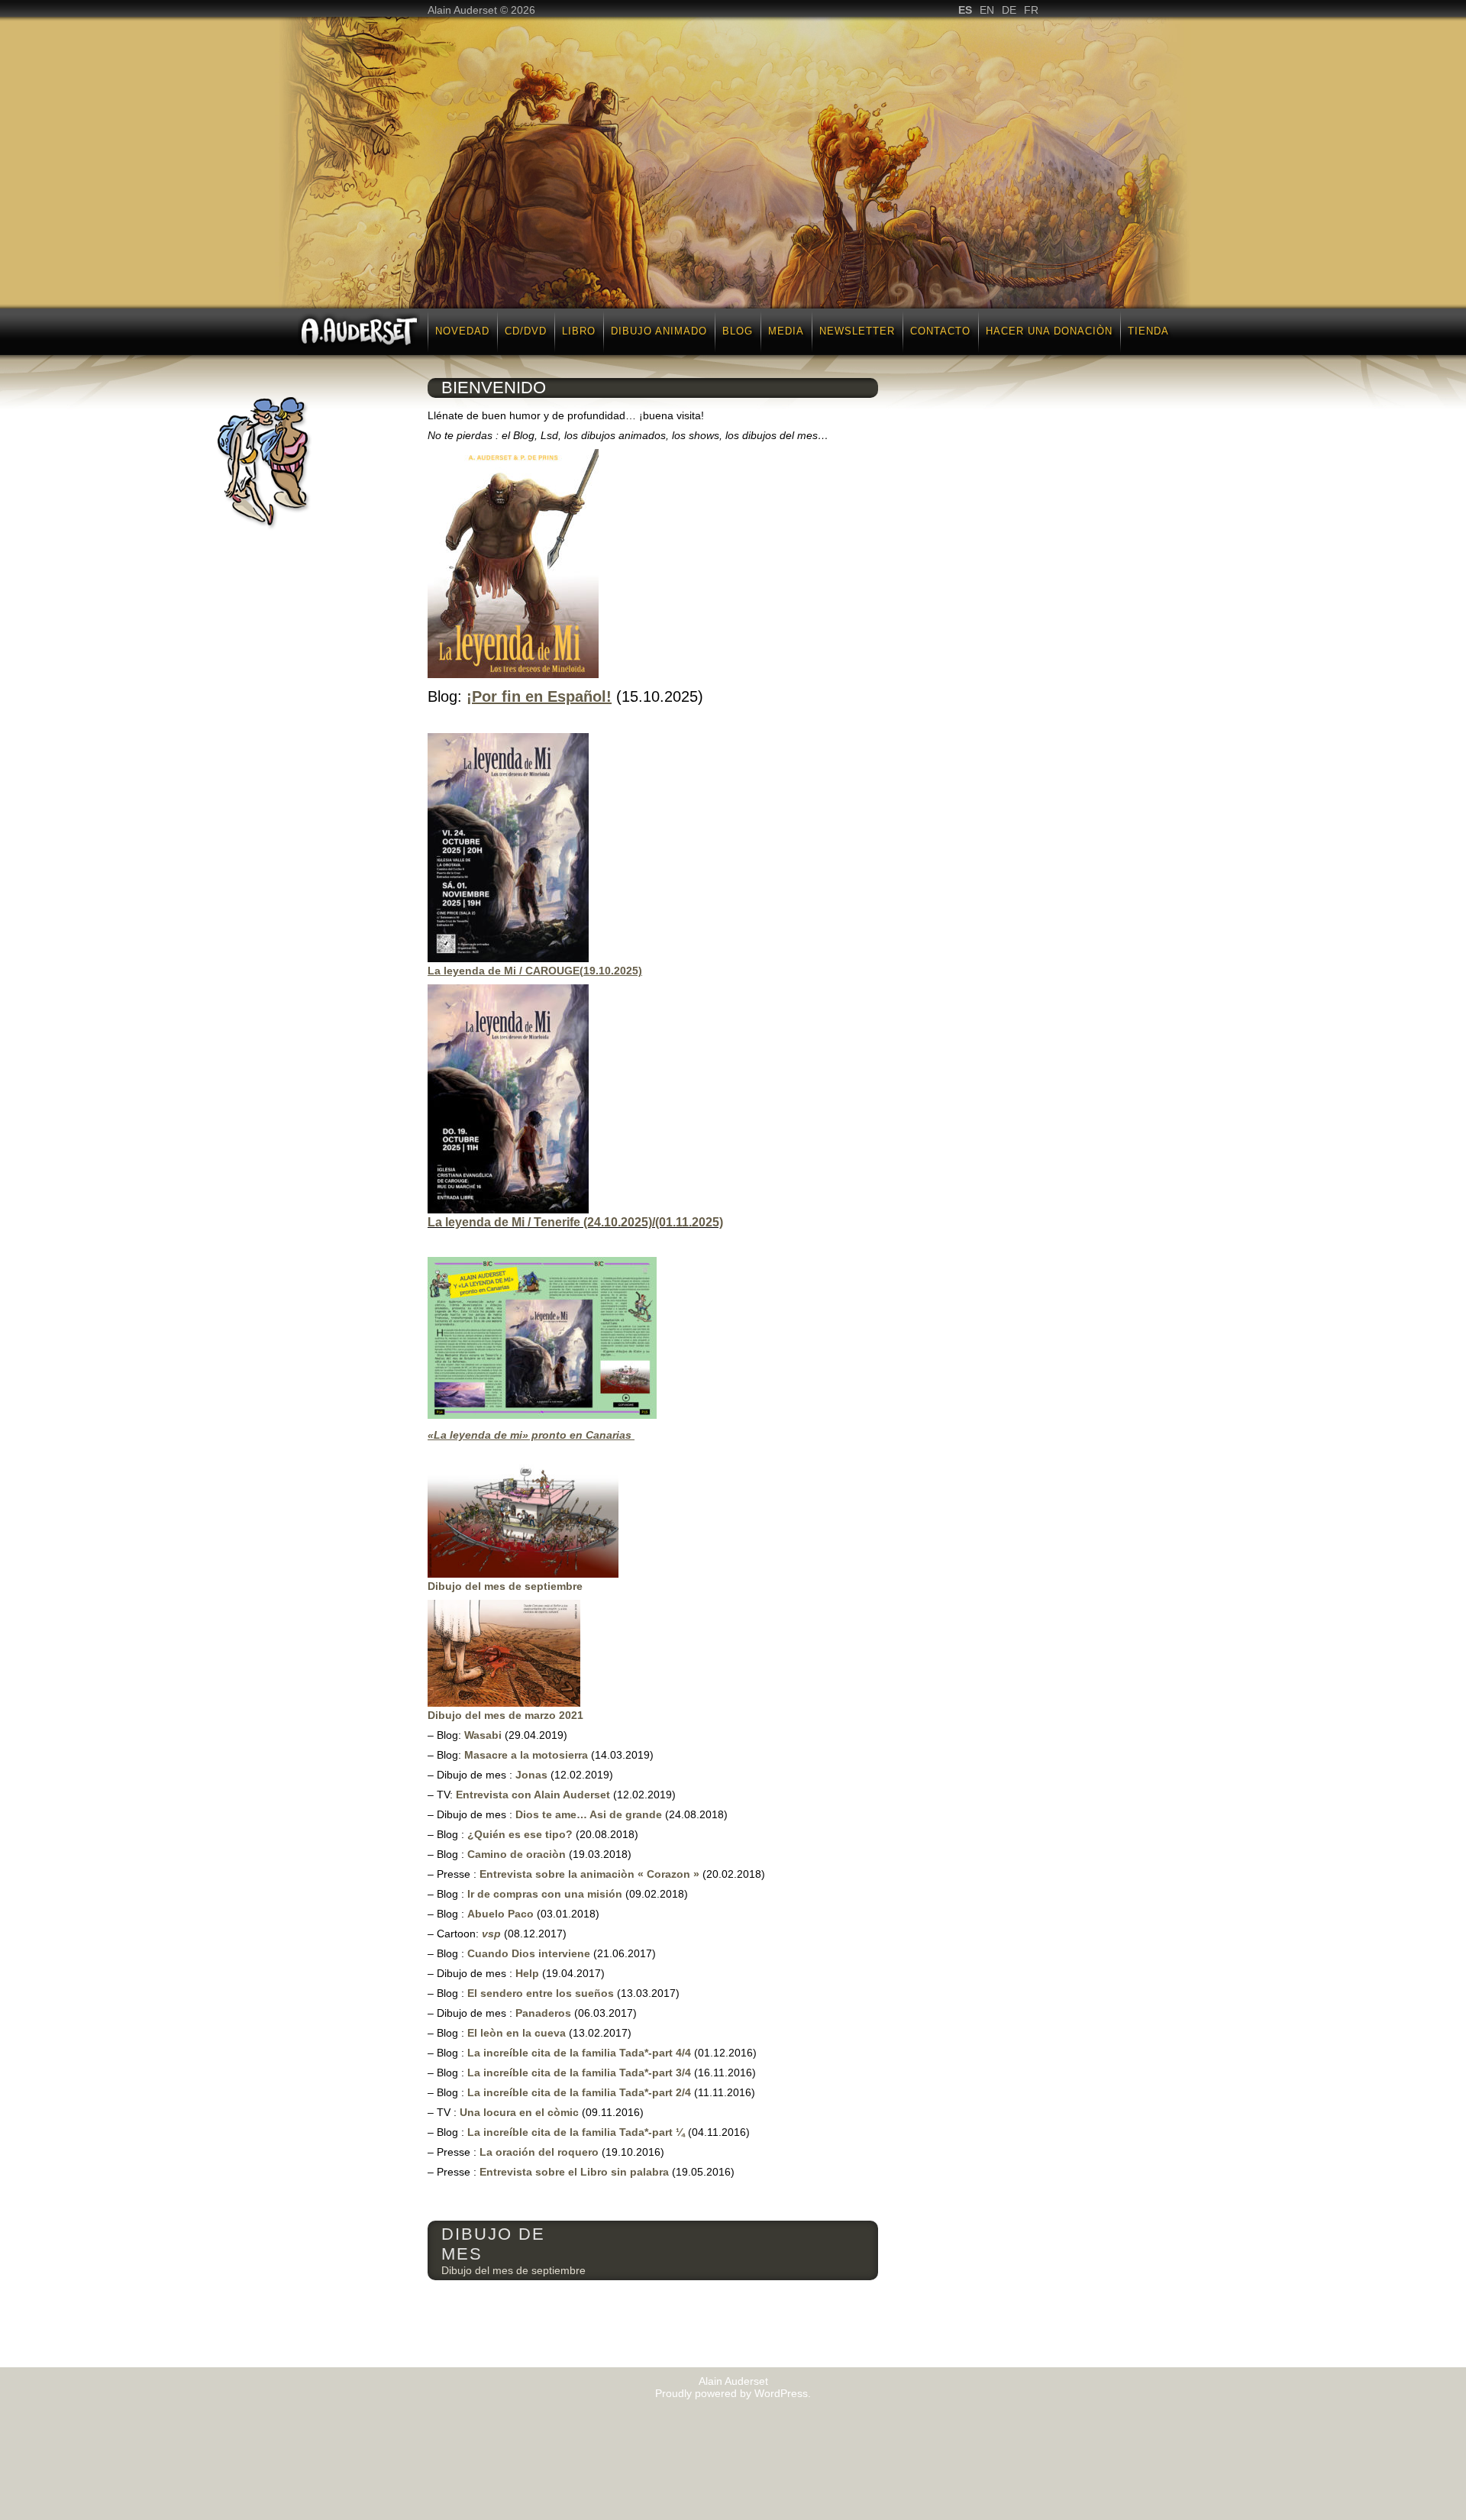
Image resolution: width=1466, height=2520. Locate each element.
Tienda (1148, 331)
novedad (462, 331)
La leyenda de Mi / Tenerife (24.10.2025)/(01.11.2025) (575, 1222)
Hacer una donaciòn (1049, 331)
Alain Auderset (733, 2381)
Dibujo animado (659, 331)
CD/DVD (526, 331)
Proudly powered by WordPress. (733, 2393)
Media (786, 331)
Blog (738, 331)
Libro (579, 331)
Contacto (940, 331)
